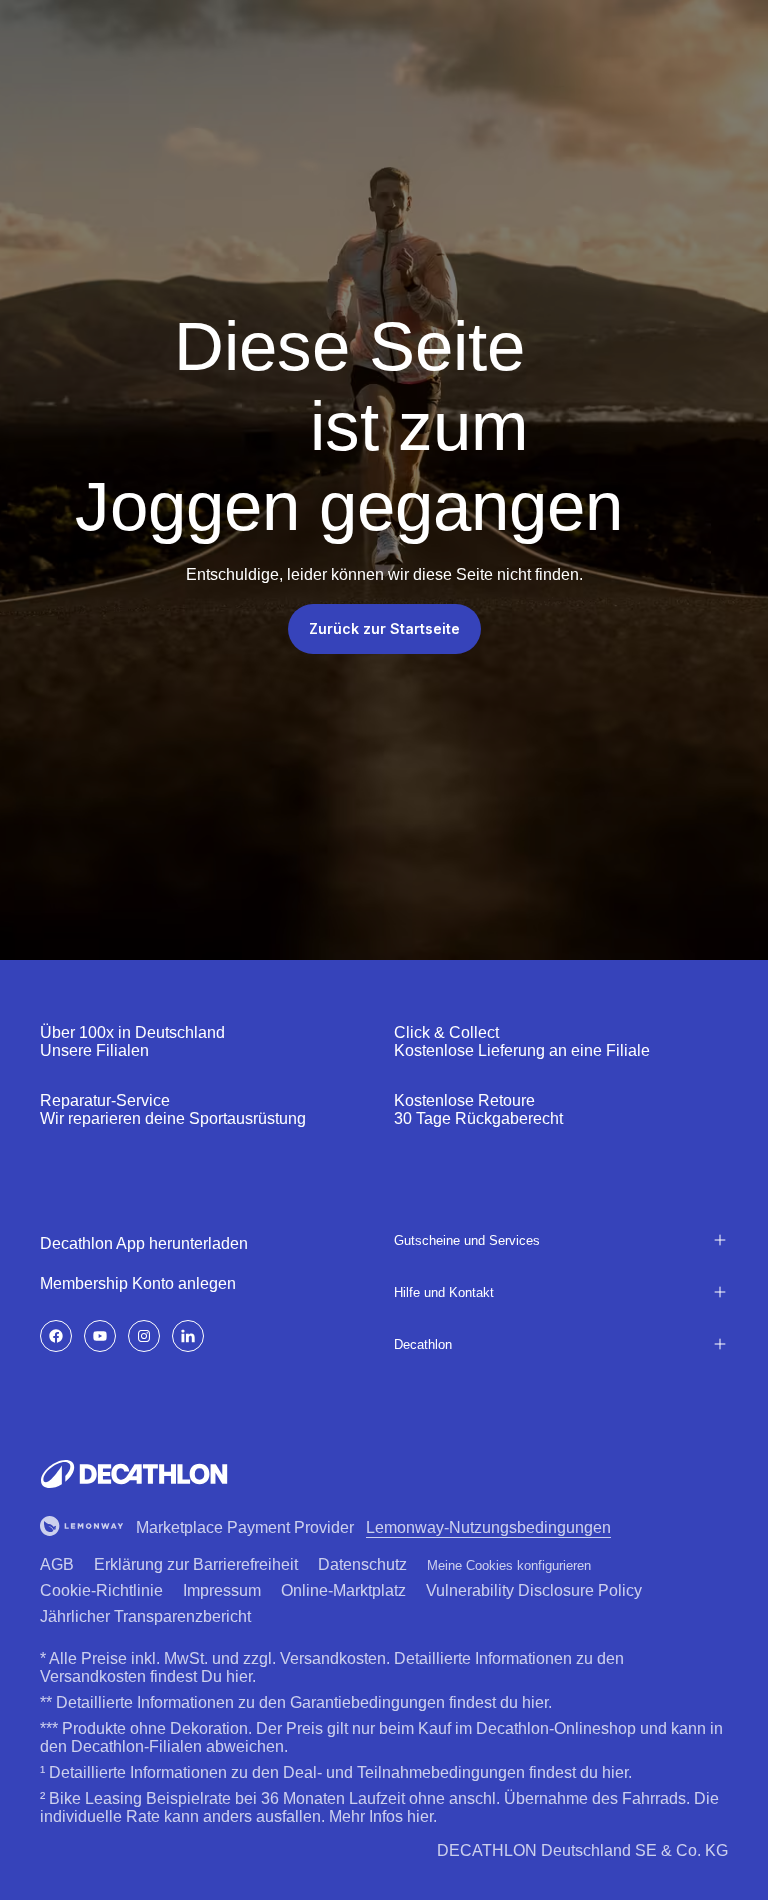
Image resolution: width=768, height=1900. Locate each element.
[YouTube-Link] (100, 1336)
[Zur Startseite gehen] (134, 1474)
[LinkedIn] (188, 1336)
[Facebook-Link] (56, 1336)
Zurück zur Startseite (384, 628)
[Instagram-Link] (144, 1336)
